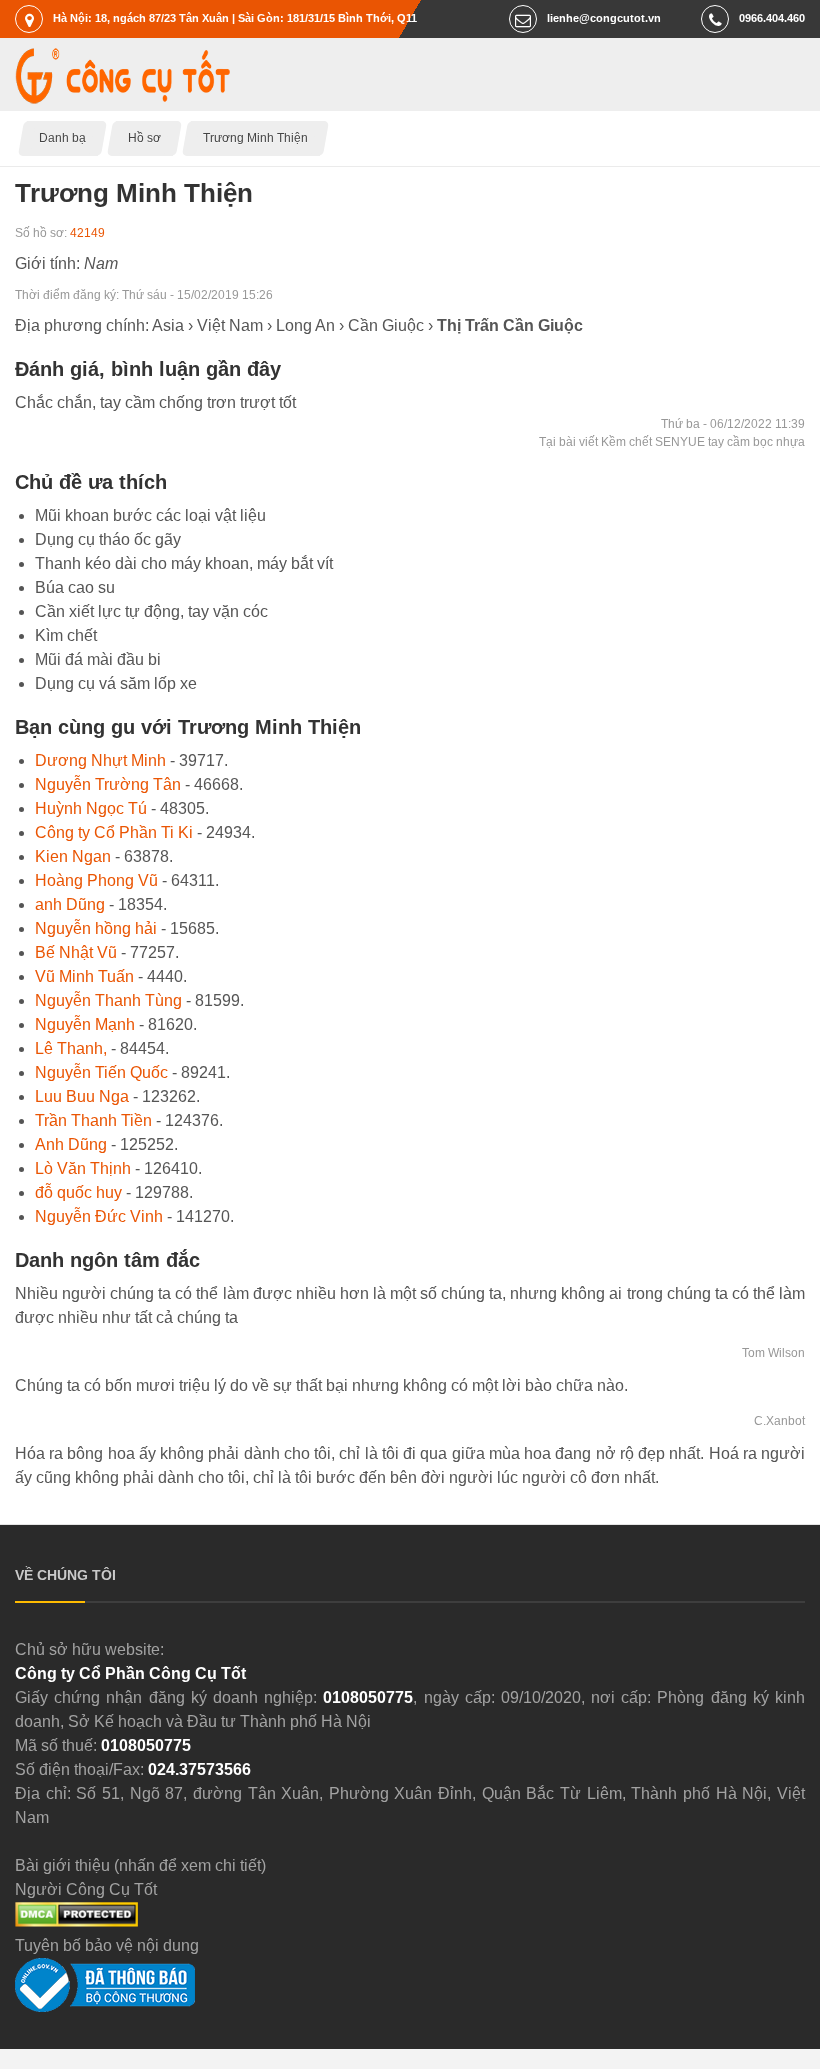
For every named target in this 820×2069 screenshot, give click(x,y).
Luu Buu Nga (82, 1096)
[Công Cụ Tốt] (122, 98)
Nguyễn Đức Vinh (99, 1216)
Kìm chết (66, 635)
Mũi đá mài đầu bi (98, 659)
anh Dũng (70, 904)
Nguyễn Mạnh (85, 1024)
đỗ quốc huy (78, 1192)
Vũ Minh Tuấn (84, 976)
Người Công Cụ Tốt (86, 1889)
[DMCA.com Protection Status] (76, 1921)
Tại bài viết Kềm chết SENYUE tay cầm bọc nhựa (672, 442)
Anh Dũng (71, 1144)
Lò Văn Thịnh (83, 1168)
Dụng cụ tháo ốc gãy (108, 539)
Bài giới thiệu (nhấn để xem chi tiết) (140, 1865)
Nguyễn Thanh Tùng (108, 1000)
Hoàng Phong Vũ (96, 880)
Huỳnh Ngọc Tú (91, 808)
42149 (87, 233)
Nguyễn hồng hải (96, 928)
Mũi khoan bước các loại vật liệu (150, 515)
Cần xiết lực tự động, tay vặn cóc (151, 611)
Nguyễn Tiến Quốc (101, 1072)
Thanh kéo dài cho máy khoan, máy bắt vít (184, 563)
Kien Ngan (73, 856)
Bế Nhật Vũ (76, 952)
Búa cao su (75, 587)
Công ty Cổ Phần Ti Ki (114, 832)
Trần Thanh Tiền (93, 1120)
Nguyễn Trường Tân (108, 784)
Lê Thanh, (71, 1048)
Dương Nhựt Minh (100, 760)
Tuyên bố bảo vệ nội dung (107, 1945)
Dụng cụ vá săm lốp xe (116, 683)
